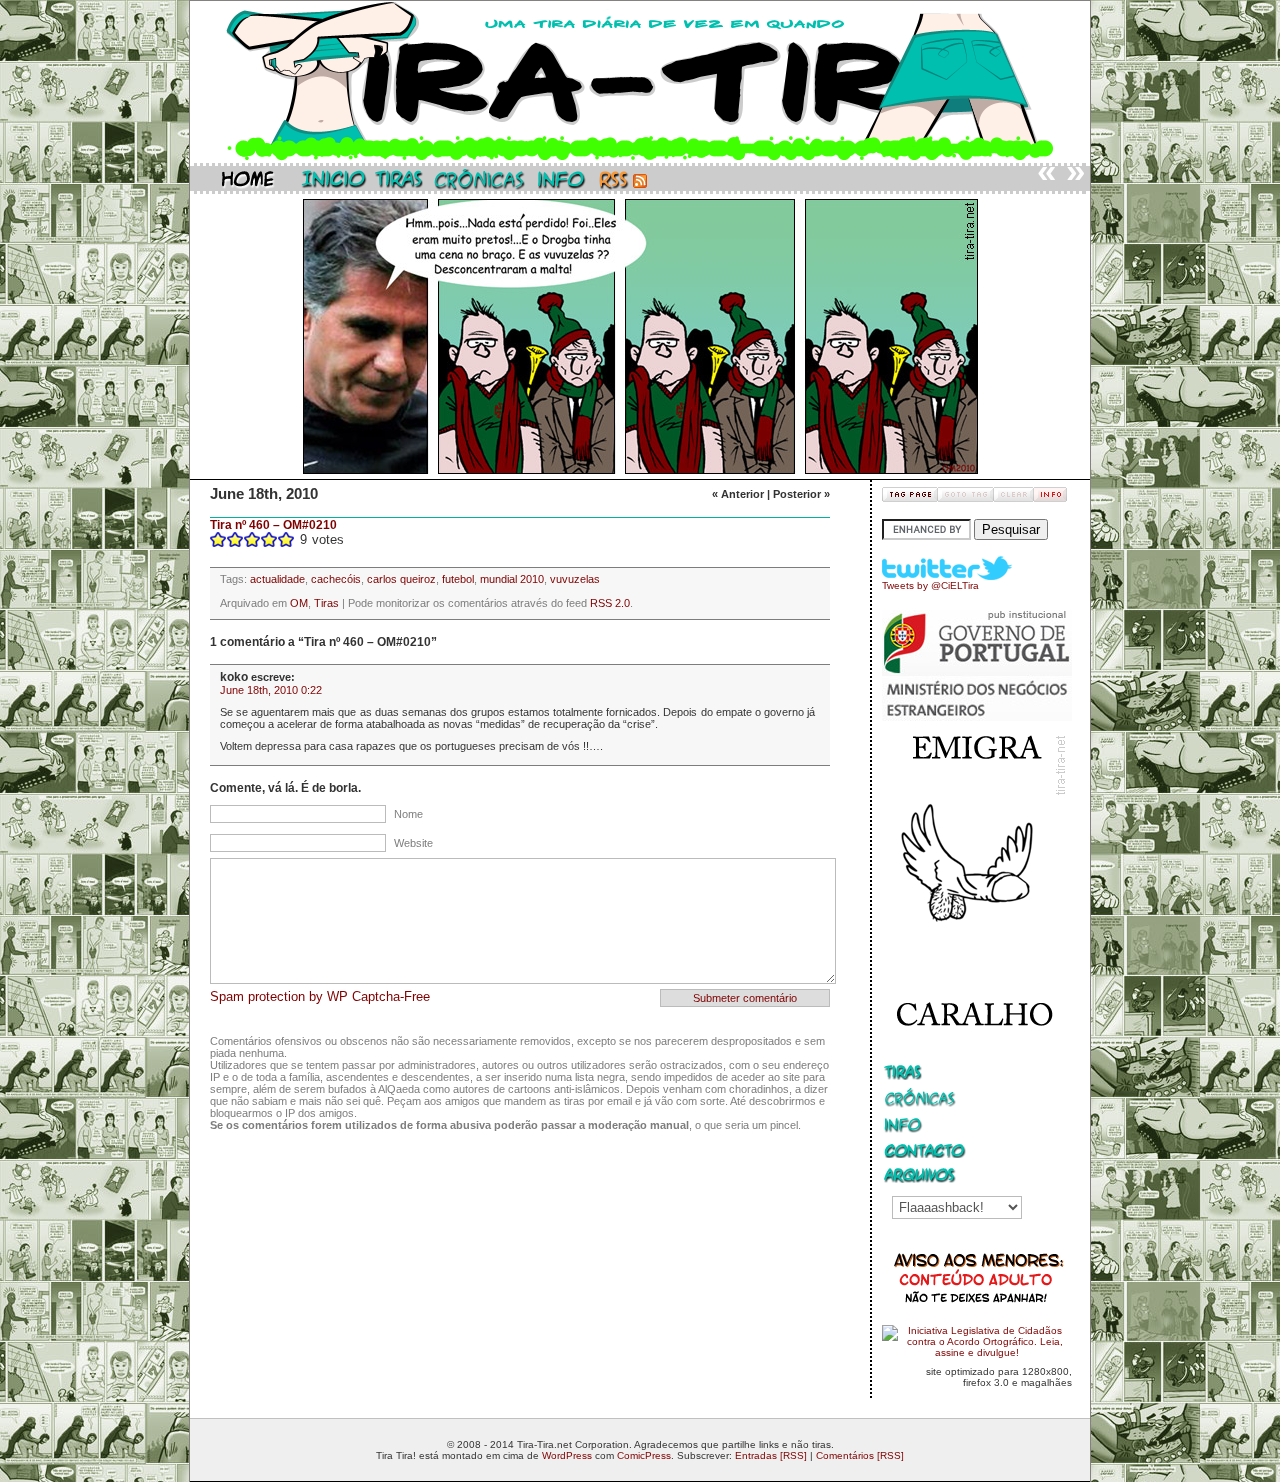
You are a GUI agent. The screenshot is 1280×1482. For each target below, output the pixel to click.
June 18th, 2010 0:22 (271, 690)
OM (299, 603)
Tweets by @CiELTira (930, 585)
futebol (458, 579)
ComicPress (644, 1455)
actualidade (277, 579)
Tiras (326, 603)
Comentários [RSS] (860, 1455)
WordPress (567, 1455)
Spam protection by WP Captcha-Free (320, 996)
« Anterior (738, 494)
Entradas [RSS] (771, 1455)
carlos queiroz (401, 579)
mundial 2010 (512, 579)
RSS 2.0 (610, 603)
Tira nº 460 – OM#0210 (273, 525)
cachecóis (336, 579)
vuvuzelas (575, 579)
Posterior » (801, 494)
